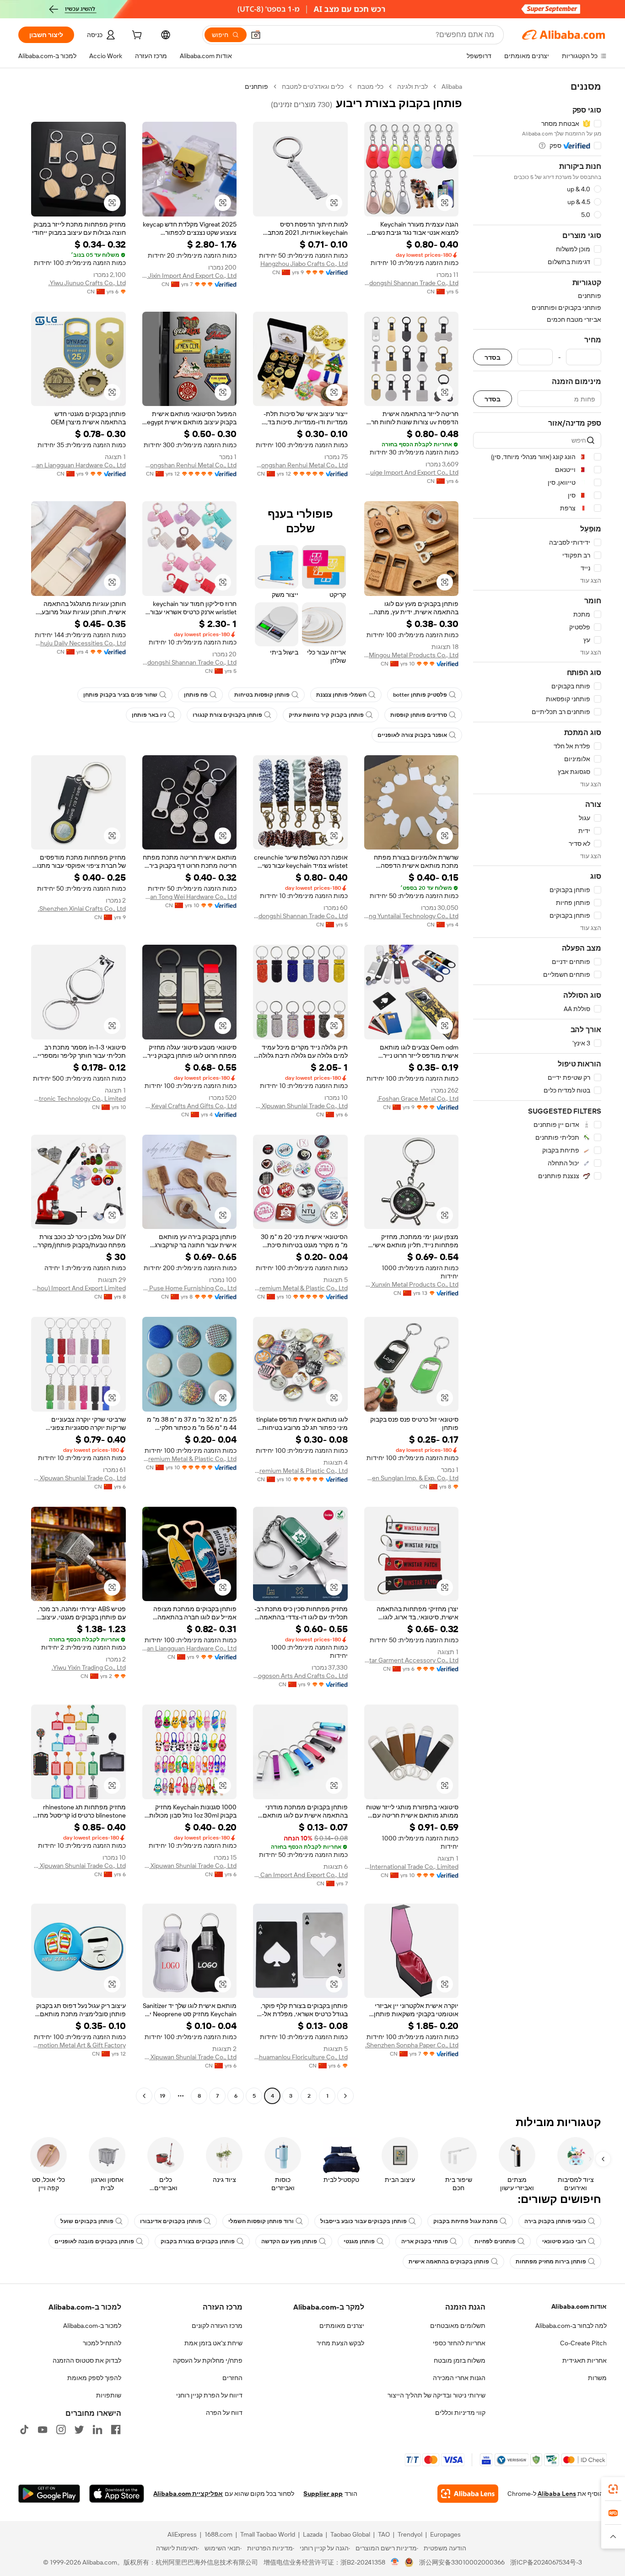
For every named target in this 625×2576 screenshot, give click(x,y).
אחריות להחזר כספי (459, 2343)
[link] (613, 2489)
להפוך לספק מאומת (94, 2378)
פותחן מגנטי (359, 2241)
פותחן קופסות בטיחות (262, 695)
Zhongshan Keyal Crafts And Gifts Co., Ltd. (190, 1106)
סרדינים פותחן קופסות (419, 715)
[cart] (136, 36)
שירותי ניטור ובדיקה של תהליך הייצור (436, 2395)
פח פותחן (196, 695)
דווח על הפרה (224, 2413)
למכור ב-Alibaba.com (92, 2326)
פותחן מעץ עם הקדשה (289, 2241)
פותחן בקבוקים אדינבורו (171, 2221)
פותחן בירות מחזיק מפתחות (551, 2262)
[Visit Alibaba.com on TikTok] (24, 2430)
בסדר (493, 357)
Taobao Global (350, 2534)
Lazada (313, 2534)
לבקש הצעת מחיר (340, 2343)
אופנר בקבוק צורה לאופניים (412, 735)
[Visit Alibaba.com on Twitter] (79, 2430)
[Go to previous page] (345, 2096)
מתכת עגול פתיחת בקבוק (466, 2221)
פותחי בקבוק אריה (425, 2241)
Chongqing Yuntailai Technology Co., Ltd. (412, 916)
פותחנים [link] (256, 87)
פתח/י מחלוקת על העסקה (208, 2360)
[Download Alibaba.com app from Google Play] (49, 2494)
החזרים (232, 2378)
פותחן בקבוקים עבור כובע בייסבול (364, 2221)
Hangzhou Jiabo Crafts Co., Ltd (304, 264)
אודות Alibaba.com (579, 2306)
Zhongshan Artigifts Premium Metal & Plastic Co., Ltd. (300, 1288)
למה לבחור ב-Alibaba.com (571, 2326)
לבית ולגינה (412, 87)
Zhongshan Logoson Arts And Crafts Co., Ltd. (300, 1676)
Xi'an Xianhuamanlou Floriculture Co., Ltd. (300, 2057)
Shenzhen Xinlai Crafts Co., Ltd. (82, 909)
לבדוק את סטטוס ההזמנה (87, 2360)
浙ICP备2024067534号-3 (546, 2562)
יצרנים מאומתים (342, 2326)
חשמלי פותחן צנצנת (341, 695)
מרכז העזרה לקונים (217, 2326)
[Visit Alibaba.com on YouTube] (43, 2430)
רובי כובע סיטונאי (564, 2241)
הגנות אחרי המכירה (459, 2378)
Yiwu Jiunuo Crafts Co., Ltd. (87, 283)
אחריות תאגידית (585, 2360)
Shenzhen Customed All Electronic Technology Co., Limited (78, 1099)
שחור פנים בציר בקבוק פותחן (120, 695)
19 (162, 2096)
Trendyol (410, 2534)
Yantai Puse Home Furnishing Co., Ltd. (190, 1288)
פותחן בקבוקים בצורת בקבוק (198, 2241)
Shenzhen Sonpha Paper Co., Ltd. (412, 2045)
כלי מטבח (370, 87)
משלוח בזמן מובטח (460, 2360)
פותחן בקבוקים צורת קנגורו (227, 715)
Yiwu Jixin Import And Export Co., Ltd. (190, 276)
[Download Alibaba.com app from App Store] (117, 2494)
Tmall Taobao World (268, 2534)
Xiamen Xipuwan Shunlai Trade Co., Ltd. (300, 1106)
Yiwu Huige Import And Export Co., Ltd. (412, 472)
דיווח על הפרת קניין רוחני (209, 2395)
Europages (445, 2534)
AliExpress (182, 2534)
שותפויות (109, 2395)
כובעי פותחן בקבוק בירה (555, 2221)
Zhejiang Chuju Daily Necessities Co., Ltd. (78, 643)
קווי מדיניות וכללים (460, 2413)
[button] (256, 35)
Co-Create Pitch (583, 2343)
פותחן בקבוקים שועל (87, 2221)
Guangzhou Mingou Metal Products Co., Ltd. (412, 655)
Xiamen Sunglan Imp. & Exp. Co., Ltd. (412, 1478)
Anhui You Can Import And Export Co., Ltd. (300, 1875)
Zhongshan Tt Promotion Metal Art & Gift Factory (78, 2045)
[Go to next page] (144, 2096)
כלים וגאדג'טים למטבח (313, 87)
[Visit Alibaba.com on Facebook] (116, 2430)
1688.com (218, 2534)
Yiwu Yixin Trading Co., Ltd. (89, 1667)
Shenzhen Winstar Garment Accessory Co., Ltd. (412, 1660)
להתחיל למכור (102, 2343)
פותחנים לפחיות (495, 2241)
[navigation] (537, 1092)
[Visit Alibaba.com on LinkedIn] (97, 2430)
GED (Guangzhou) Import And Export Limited (78, 1288)
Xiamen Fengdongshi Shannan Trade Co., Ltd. (412, 283)
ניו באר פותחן (149, 715)
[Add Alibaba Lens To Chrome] (468, 2494)
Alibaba (452, 87)
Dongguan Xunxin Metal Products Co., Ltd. (412, 1284)
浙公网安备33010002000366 (462, 2562)
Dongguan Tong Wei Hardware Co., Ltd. (190, 897)
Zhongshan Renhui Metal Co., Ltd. (300, 465)
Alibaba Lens (557, 2494)
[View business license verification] (395, 2562)
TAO (384, 2534)
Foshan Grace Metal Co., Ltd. (418, 1099)
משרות (597, 2378)
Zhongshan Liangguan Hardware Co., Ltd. (78, 465)
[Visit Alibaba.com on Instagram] (61, 2430)
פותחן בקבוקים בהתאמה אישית (449, 2262)
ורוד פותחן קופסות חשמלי (261, 2221)
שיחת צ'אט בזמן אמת (213, 2343)
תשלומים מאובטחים (458, 2326)
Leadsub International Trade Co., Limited (412, 1867)
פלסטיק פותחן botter (420, 695)
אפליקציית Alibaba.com (188, 2494)
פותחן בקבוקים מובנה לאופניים (94, 2241)
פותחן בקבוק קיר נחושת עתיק (326, 715)
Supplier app (323, 2494)
